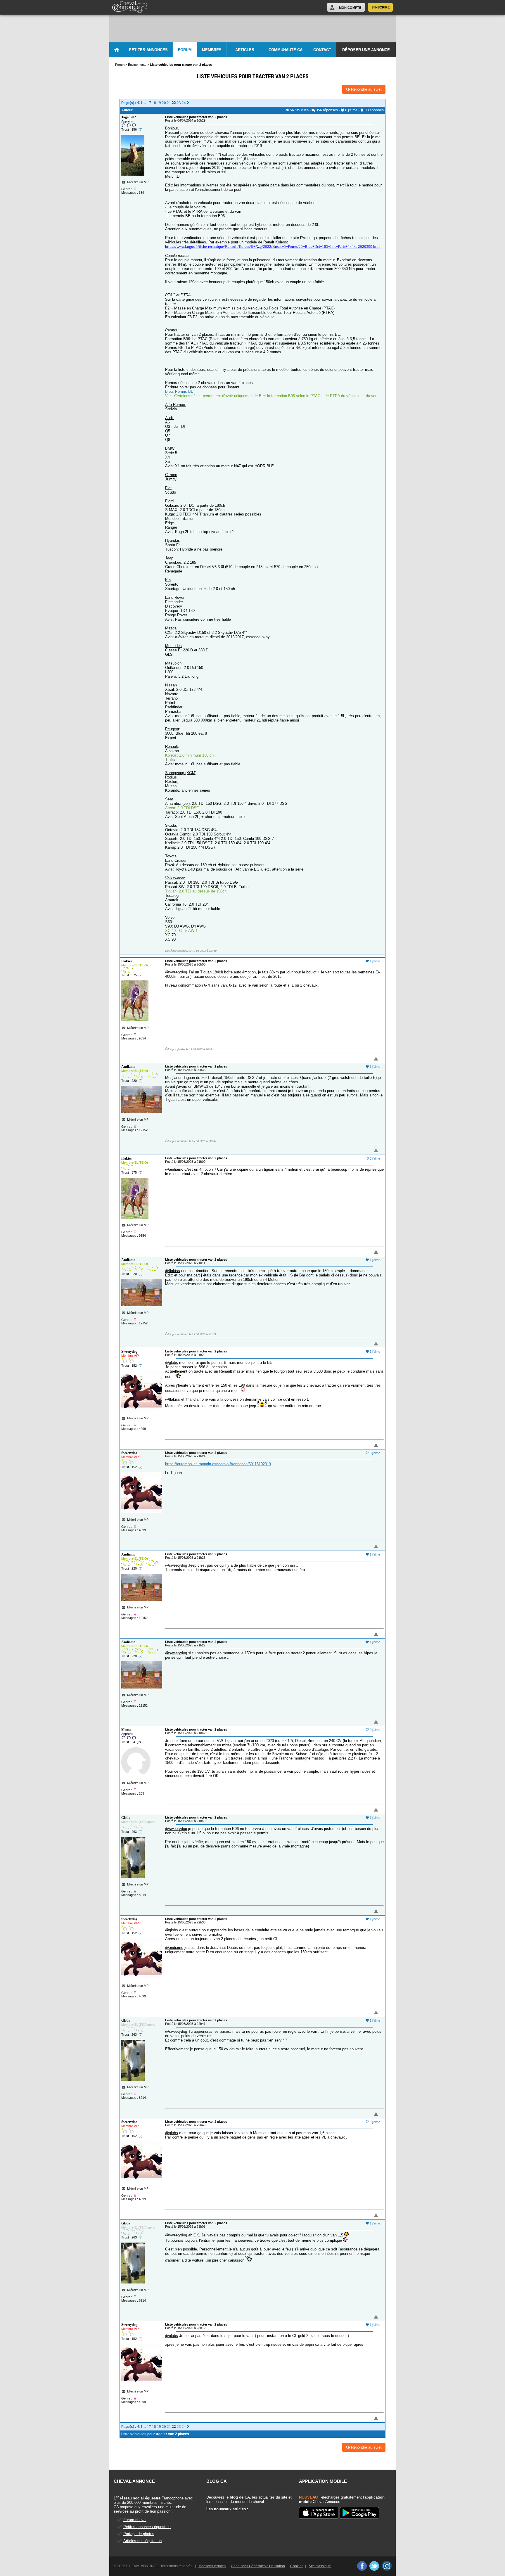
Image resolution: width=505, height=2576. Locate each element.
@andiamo (174, 1169)
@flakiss (173, 1271)
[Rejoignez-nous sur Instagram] (387, 2566)
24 (184, 103)
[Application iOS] (319, 2513)
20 (164, 103)
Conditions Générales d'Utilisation (258, 2566)
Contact (322, 50)
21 (169, 103)
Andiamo (128, 1067)
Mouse (126, 1730)
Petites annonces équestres (147, 2527)
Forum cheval (135, 2520)
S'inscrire (381, 7)
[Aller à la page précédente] (138, 103)
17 (149, 103)
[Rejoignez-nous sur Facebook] (362, 2566)
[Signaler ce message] (366, 1059)
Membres (212, 50)
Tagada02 (129, 117)
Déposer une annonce (366, 50)
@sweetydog (176, 972)
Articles (245, 50)
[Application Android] (359, 2513)
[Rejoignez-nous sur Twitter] (374, 2566)
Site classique (320, 2566)
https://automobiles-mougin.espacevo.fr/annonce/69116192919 (218, 1464)
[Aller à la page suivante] (188, 103)
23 (179, 103)
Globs (126, 1818)
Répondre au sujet (366, 89)
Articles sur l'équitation (142, 2541)
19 (159, 103)
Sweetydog (129, 1352)
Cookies (297, 2566)
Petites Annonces (148, 50)
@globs (172, 1363)
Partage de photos (139, 2534)
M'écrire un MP (138, 182)
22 (174, 103)
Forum (185, 50)
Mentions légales (212, 2566)
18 (154, 103)
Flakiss (127, 961)
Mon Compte (350, 8)
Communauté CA (286, 50)
